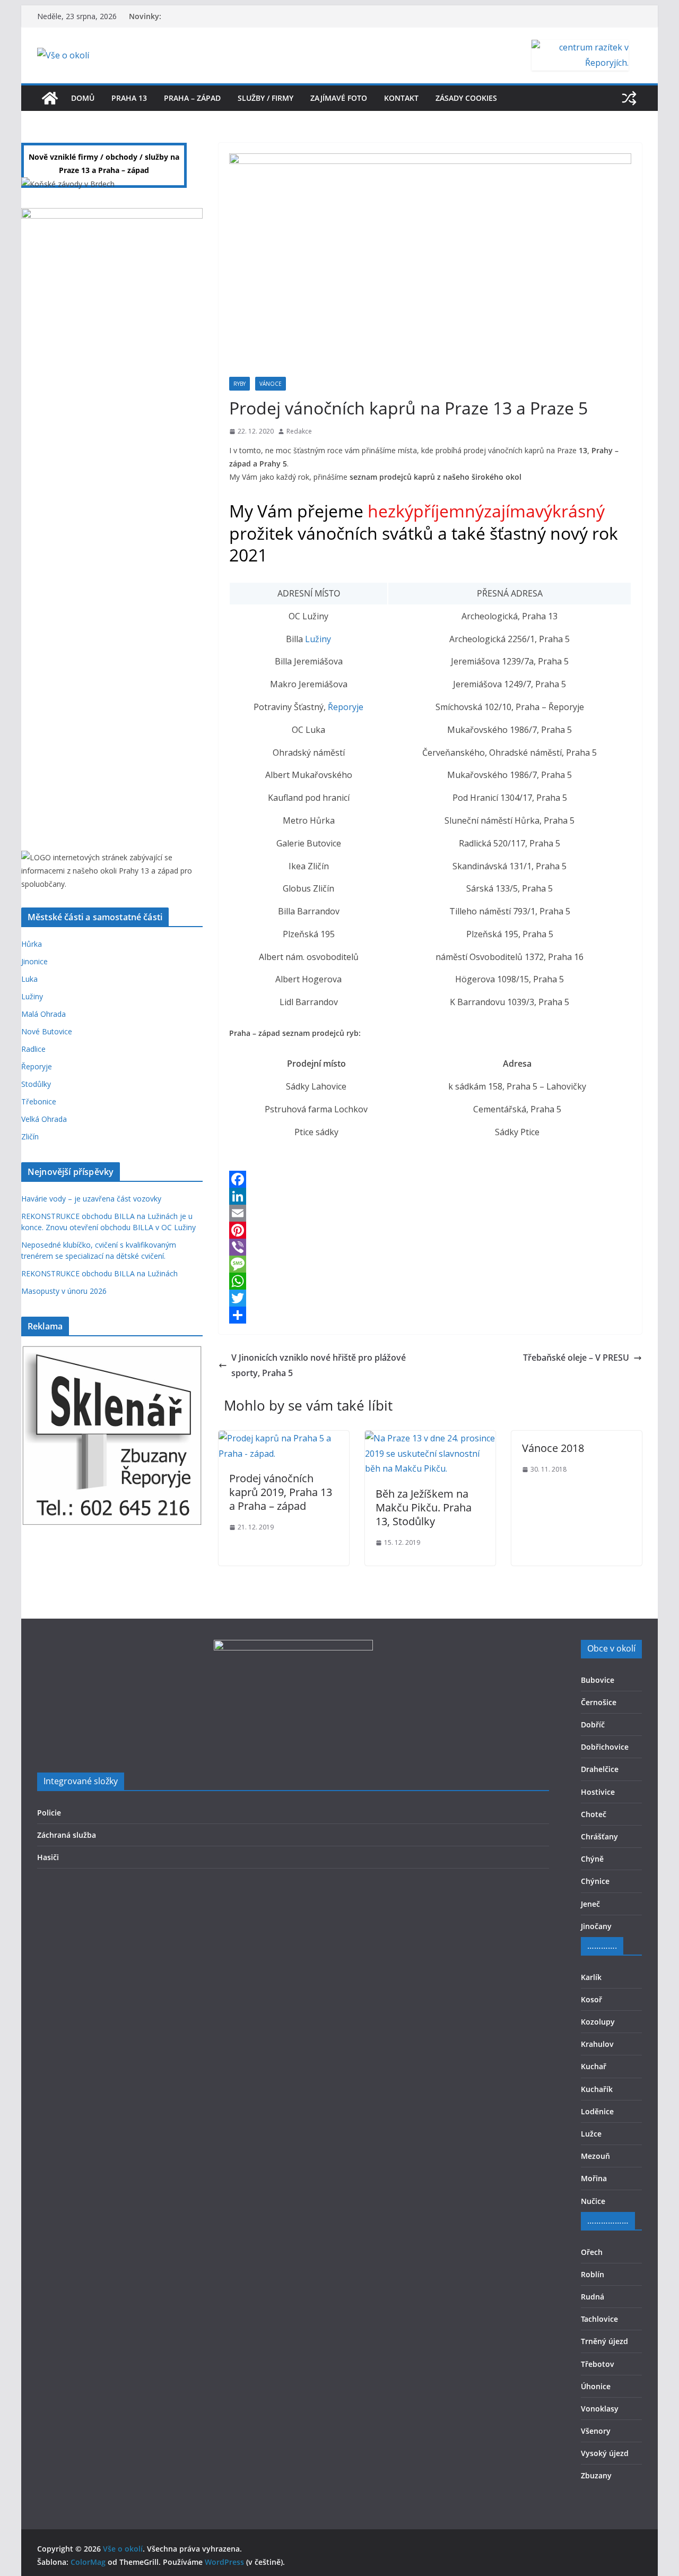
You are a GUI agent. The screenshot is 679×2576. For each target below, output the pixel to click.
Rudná (593, 2297)
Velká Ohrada (44, 1119)
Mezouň (595, 2156)
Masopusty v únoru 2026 (64, 1291)
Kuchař (594, 2066)
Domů (83, 98)
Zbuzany (596, 2475)
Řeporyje (346, 707)
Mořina (594, 2178)
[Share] (430, 1315)
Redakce (299, 431)
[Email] (430, 1213)
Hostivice (598, 1792)
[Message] (430, 1264)
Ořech (592, 2252)
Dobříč (593, 1724)
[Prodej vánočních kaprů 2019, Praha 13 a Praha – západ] (284, 1438)
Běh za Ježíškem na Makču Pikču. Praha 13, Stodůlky (424, 1507)
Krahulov (597, 2044)
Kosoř (591, 1999)
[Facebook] (430, 1179)
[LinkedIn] (430, 1196)
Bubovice (598, 1680)
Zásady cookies (466, 98)
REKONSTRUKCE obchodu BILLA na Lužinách (99, 1273)
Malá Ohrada (43, 1014)
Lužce (591, 2134)
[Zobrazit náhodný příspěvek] (629, 98)
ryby (240, 384)
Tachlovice (599, 2319)
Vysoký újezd (605, 2453)
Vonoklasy (600, 2409)
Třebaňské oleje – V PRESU (576, 1358)
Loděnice (597, 2111)
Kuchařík (597, 2089)
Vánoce (271, 384)
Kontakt (401, 98)
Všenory (596, 2431)
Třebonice (39, 1101)
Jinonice (34, 961)
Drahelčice (600, 1769)
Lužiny (317, 639)
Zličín (30, 1136)
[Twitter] (430, 1298)
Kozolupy (598, 2022)
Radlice (33, 1049)
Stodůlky (36, 1084)
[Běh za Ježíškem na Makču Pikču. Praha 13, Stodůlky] (430, 1438)
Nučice (593, 2201)
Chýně (592, 1859)
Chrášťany (599, 1836)
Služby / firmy (265, 98)
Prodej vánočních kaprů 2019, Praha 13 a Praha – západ (281, 1492)
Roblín (593, 2274)
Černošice (599, 1702)
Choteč (594, 1814)
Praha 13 (129, 98)
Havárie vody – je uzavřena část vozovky (91, 1199)
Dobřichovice (605, 1747)
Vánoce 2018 (553, 1448)
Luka (29, 979)
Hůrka (32, 944)
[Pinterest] (430, 1230)
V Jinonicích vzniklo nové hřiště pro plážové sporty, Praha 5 (319, 1365)
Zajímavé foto (339, 98)
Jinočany (596, 1926)
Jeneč (590, 1904)
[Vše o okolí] (50, 98)
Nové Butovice (47, 1031)
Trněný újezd (604, 2341)
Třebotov (598, 2364)
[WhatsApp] (430, 1281)
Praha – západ (192, 98)
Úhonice (596, 2386)
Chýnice (595, 1881)
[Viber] (430, 1247)
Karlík (591, 1977)
